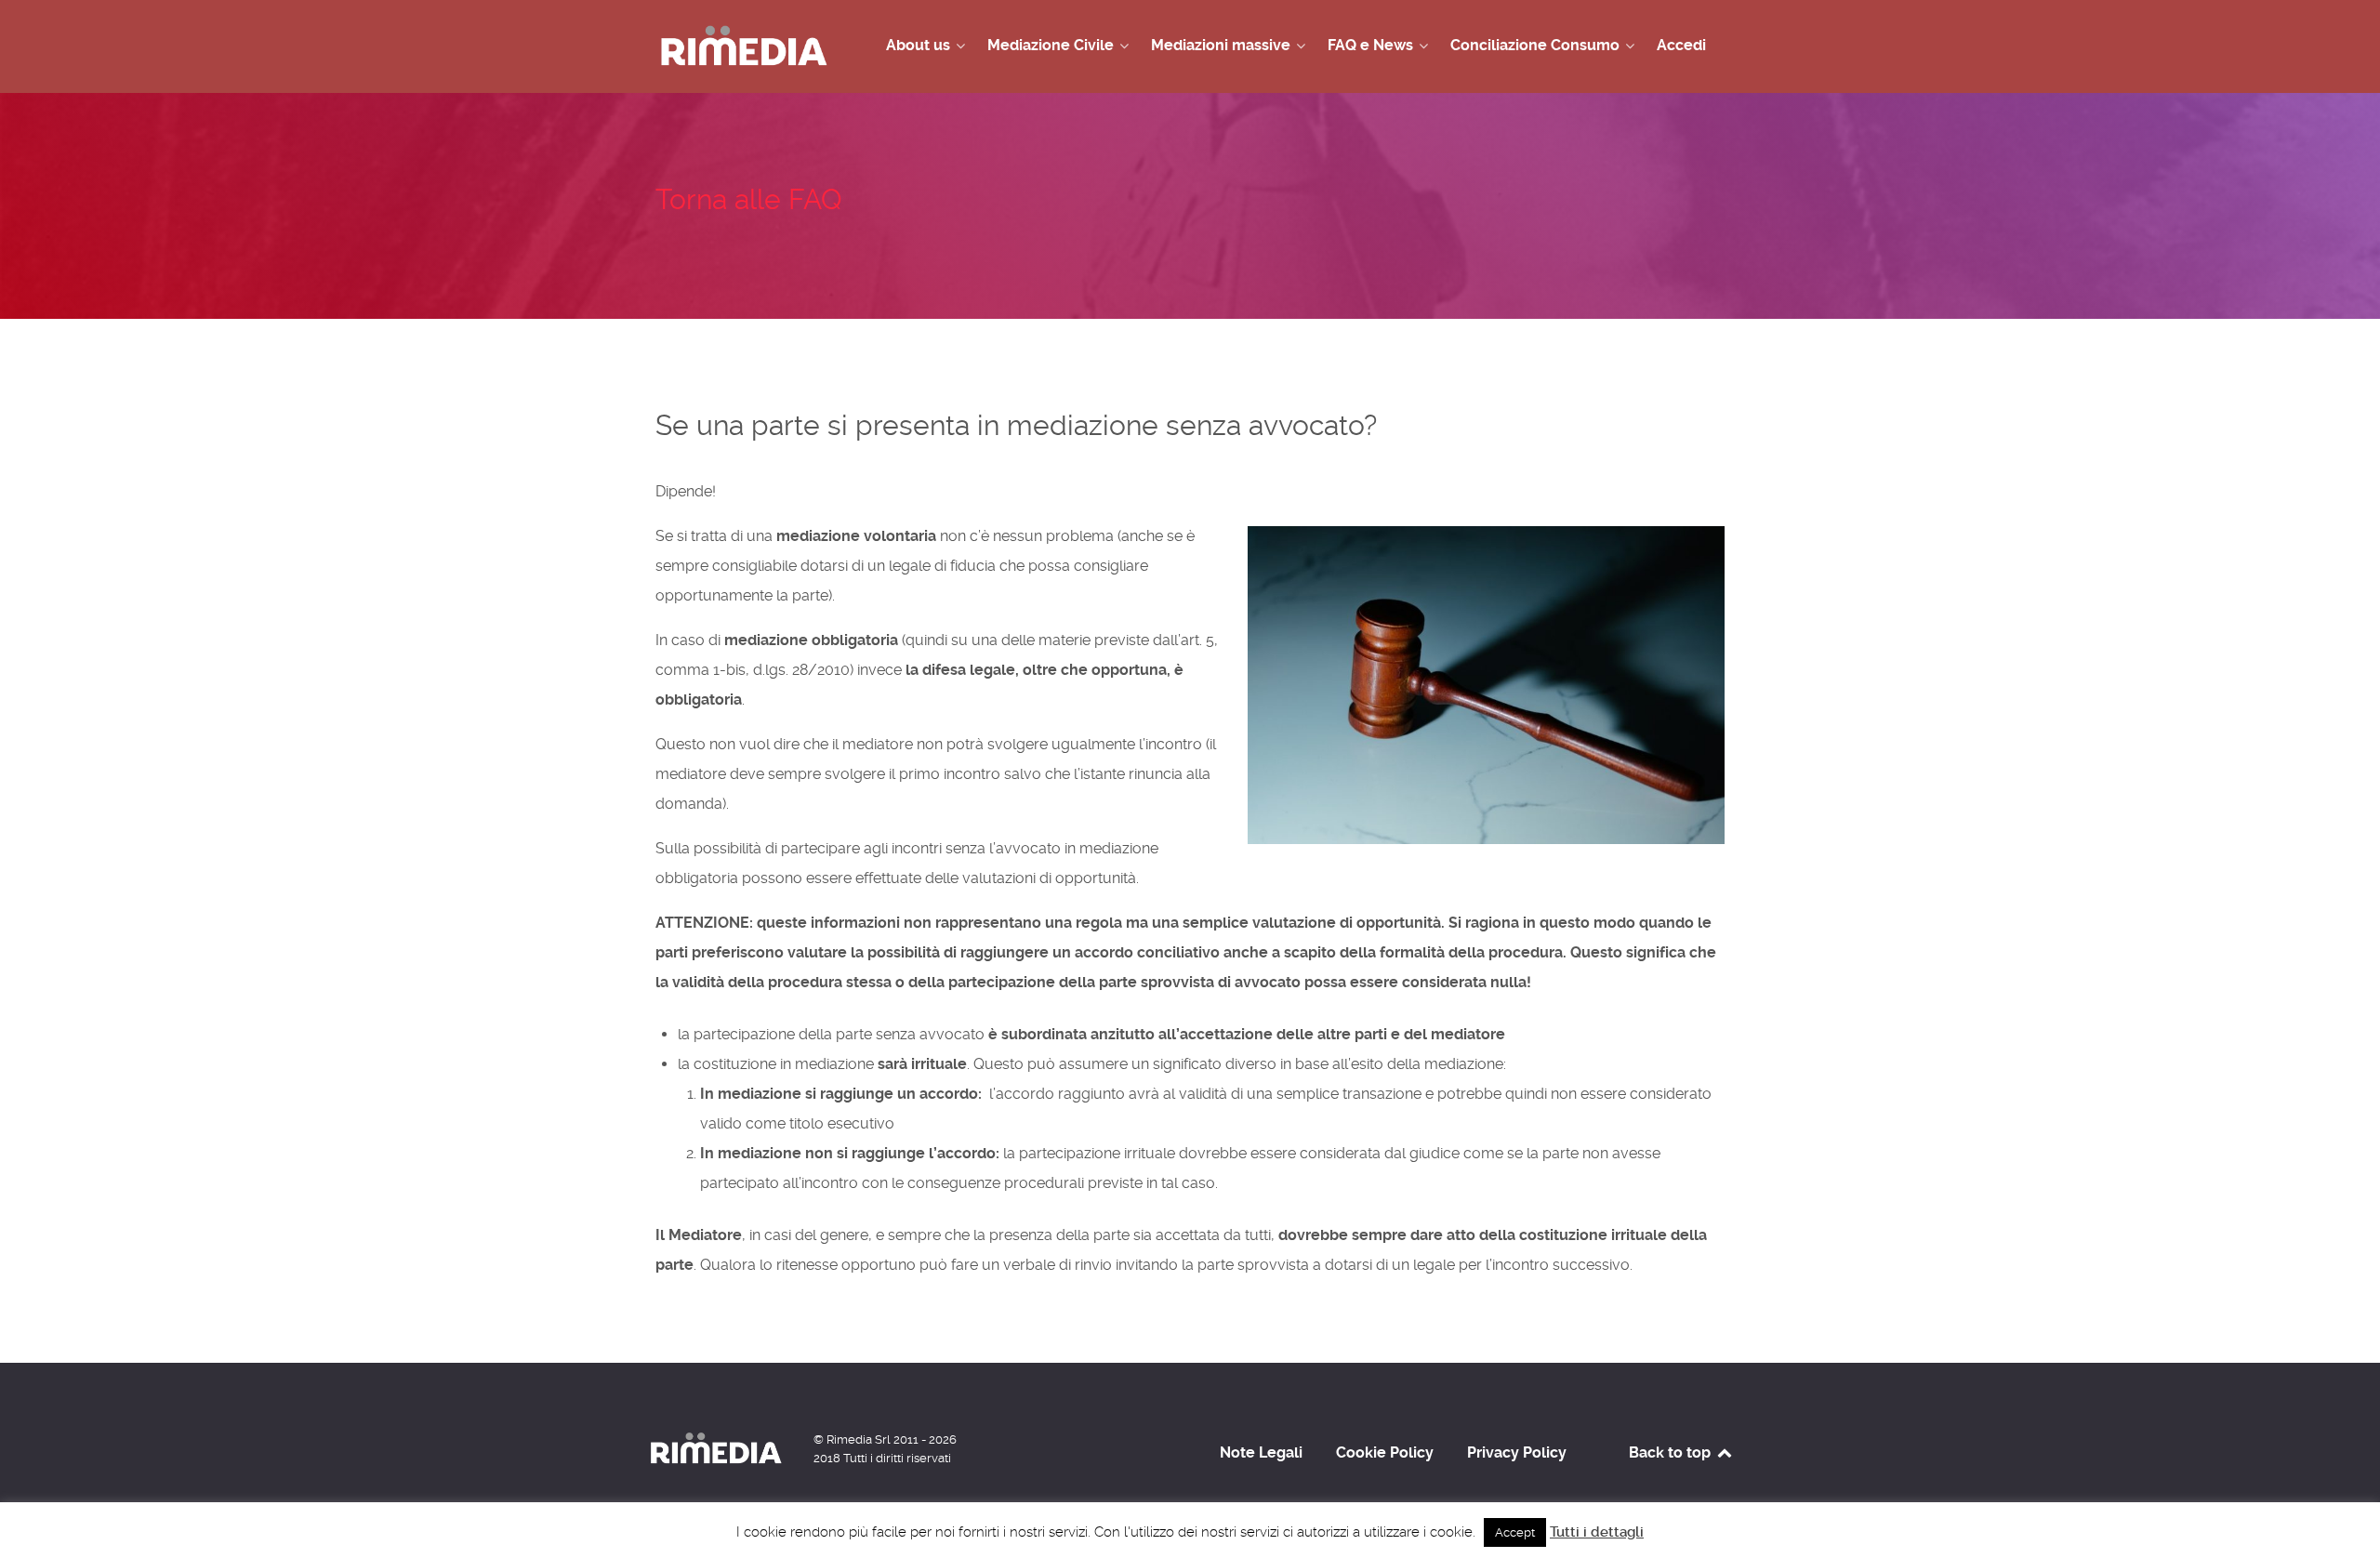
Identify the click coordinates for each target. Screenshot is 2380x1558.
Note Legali (1261, 1452)
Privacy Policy (1517, 1452)
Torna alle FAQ (748, 199)
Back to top (1672, 1452)
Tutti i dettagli (1597, 1532)
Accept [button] (1515, 1532)
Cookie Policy (1385, 1452)
